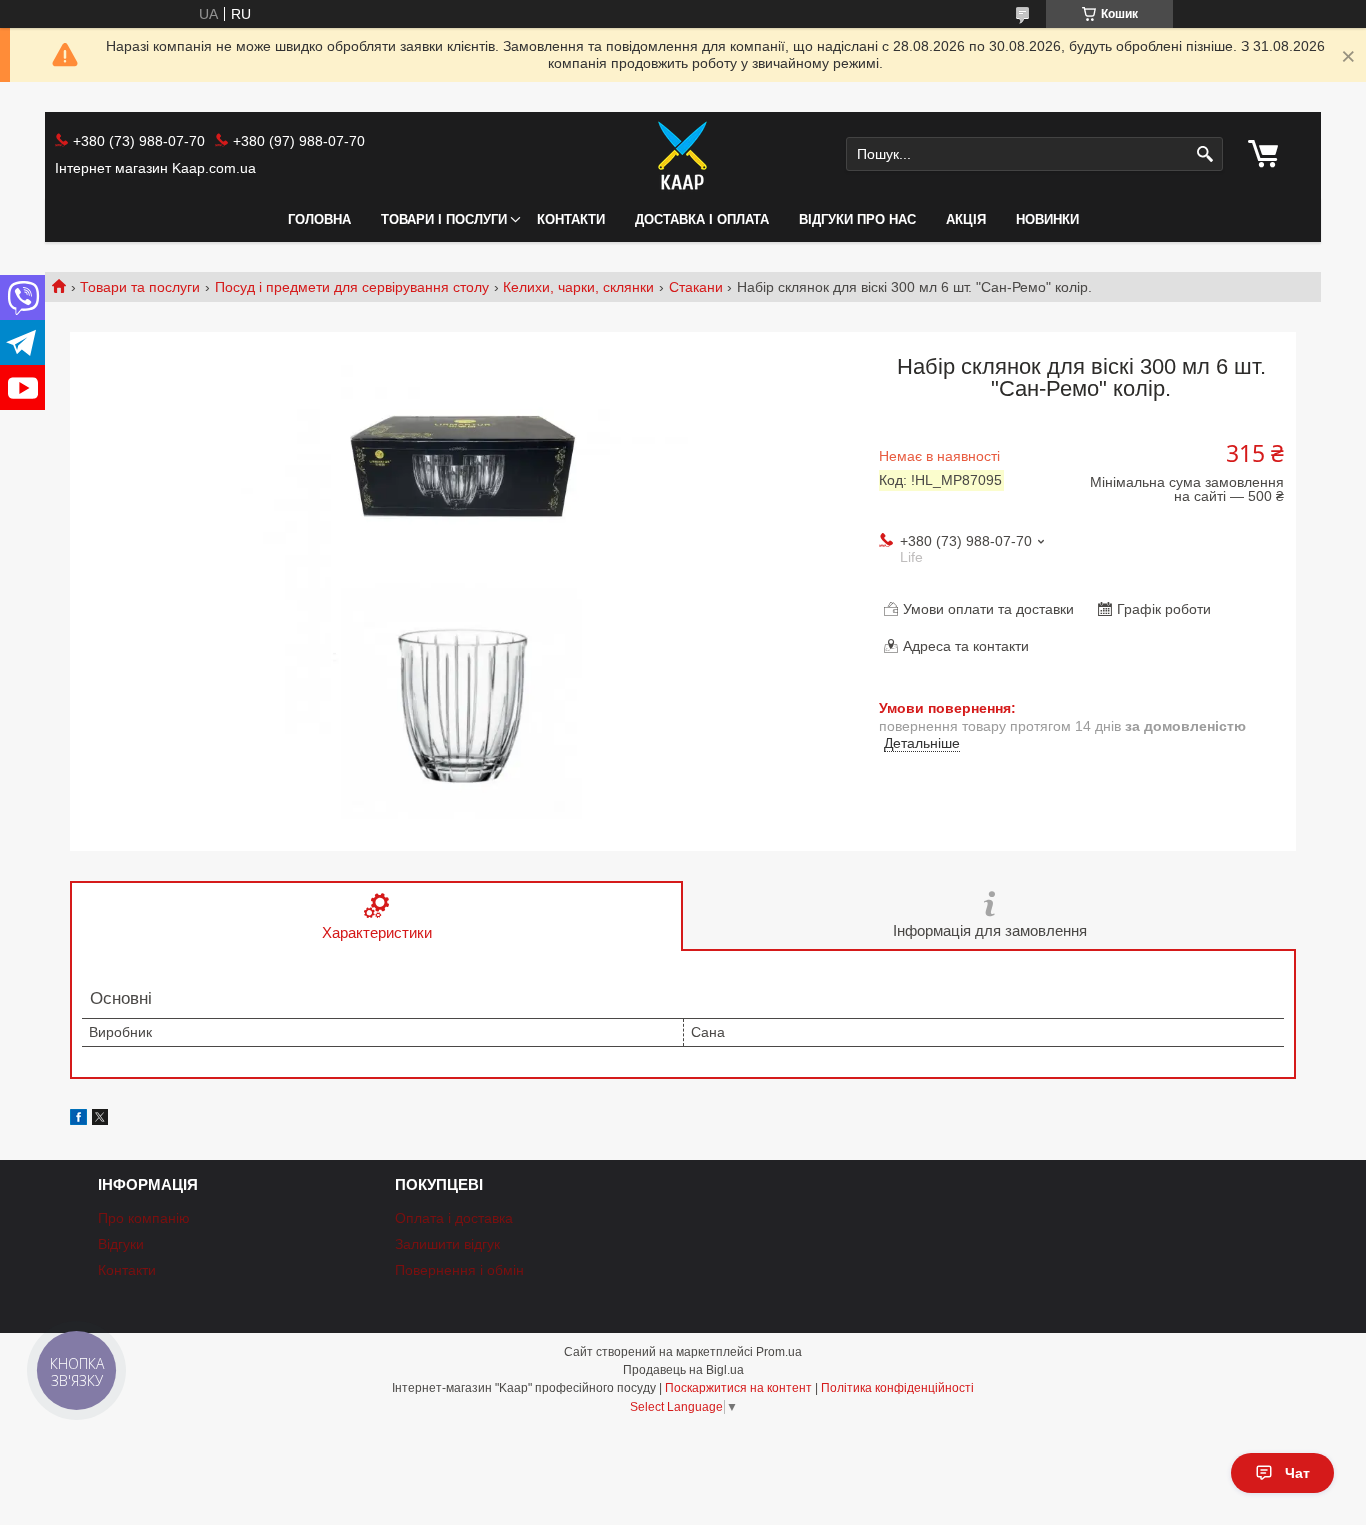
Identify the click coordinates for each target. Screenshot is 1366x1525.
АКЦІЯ (966, 219)
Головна (319, 219)
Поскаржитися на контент (738, 1388)
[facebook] (78, 1120)
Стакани (696, 287)
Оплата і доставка (454, 1218)
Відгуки (121, 1244)
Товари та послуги (140, 287)
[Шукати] (1205, 154)
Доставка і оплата (702, 219)
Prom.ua (779, 1352)
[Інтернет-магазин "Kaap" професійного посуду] (682, 155)
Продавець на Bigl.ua (683, 1370)
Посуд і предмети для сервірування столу (352, 287)
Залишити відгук (447, 1244)
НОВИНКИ (1047, 219)
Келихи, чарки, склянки (578, 287)
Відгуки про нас (857, 219)
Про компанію (144, 1218)
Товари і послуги (444, 219)
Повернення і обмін (459, 1270)
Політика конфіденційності (897, 1388)
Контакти (571, 219)
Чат (1297, 1473)
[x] (100, 1120)
